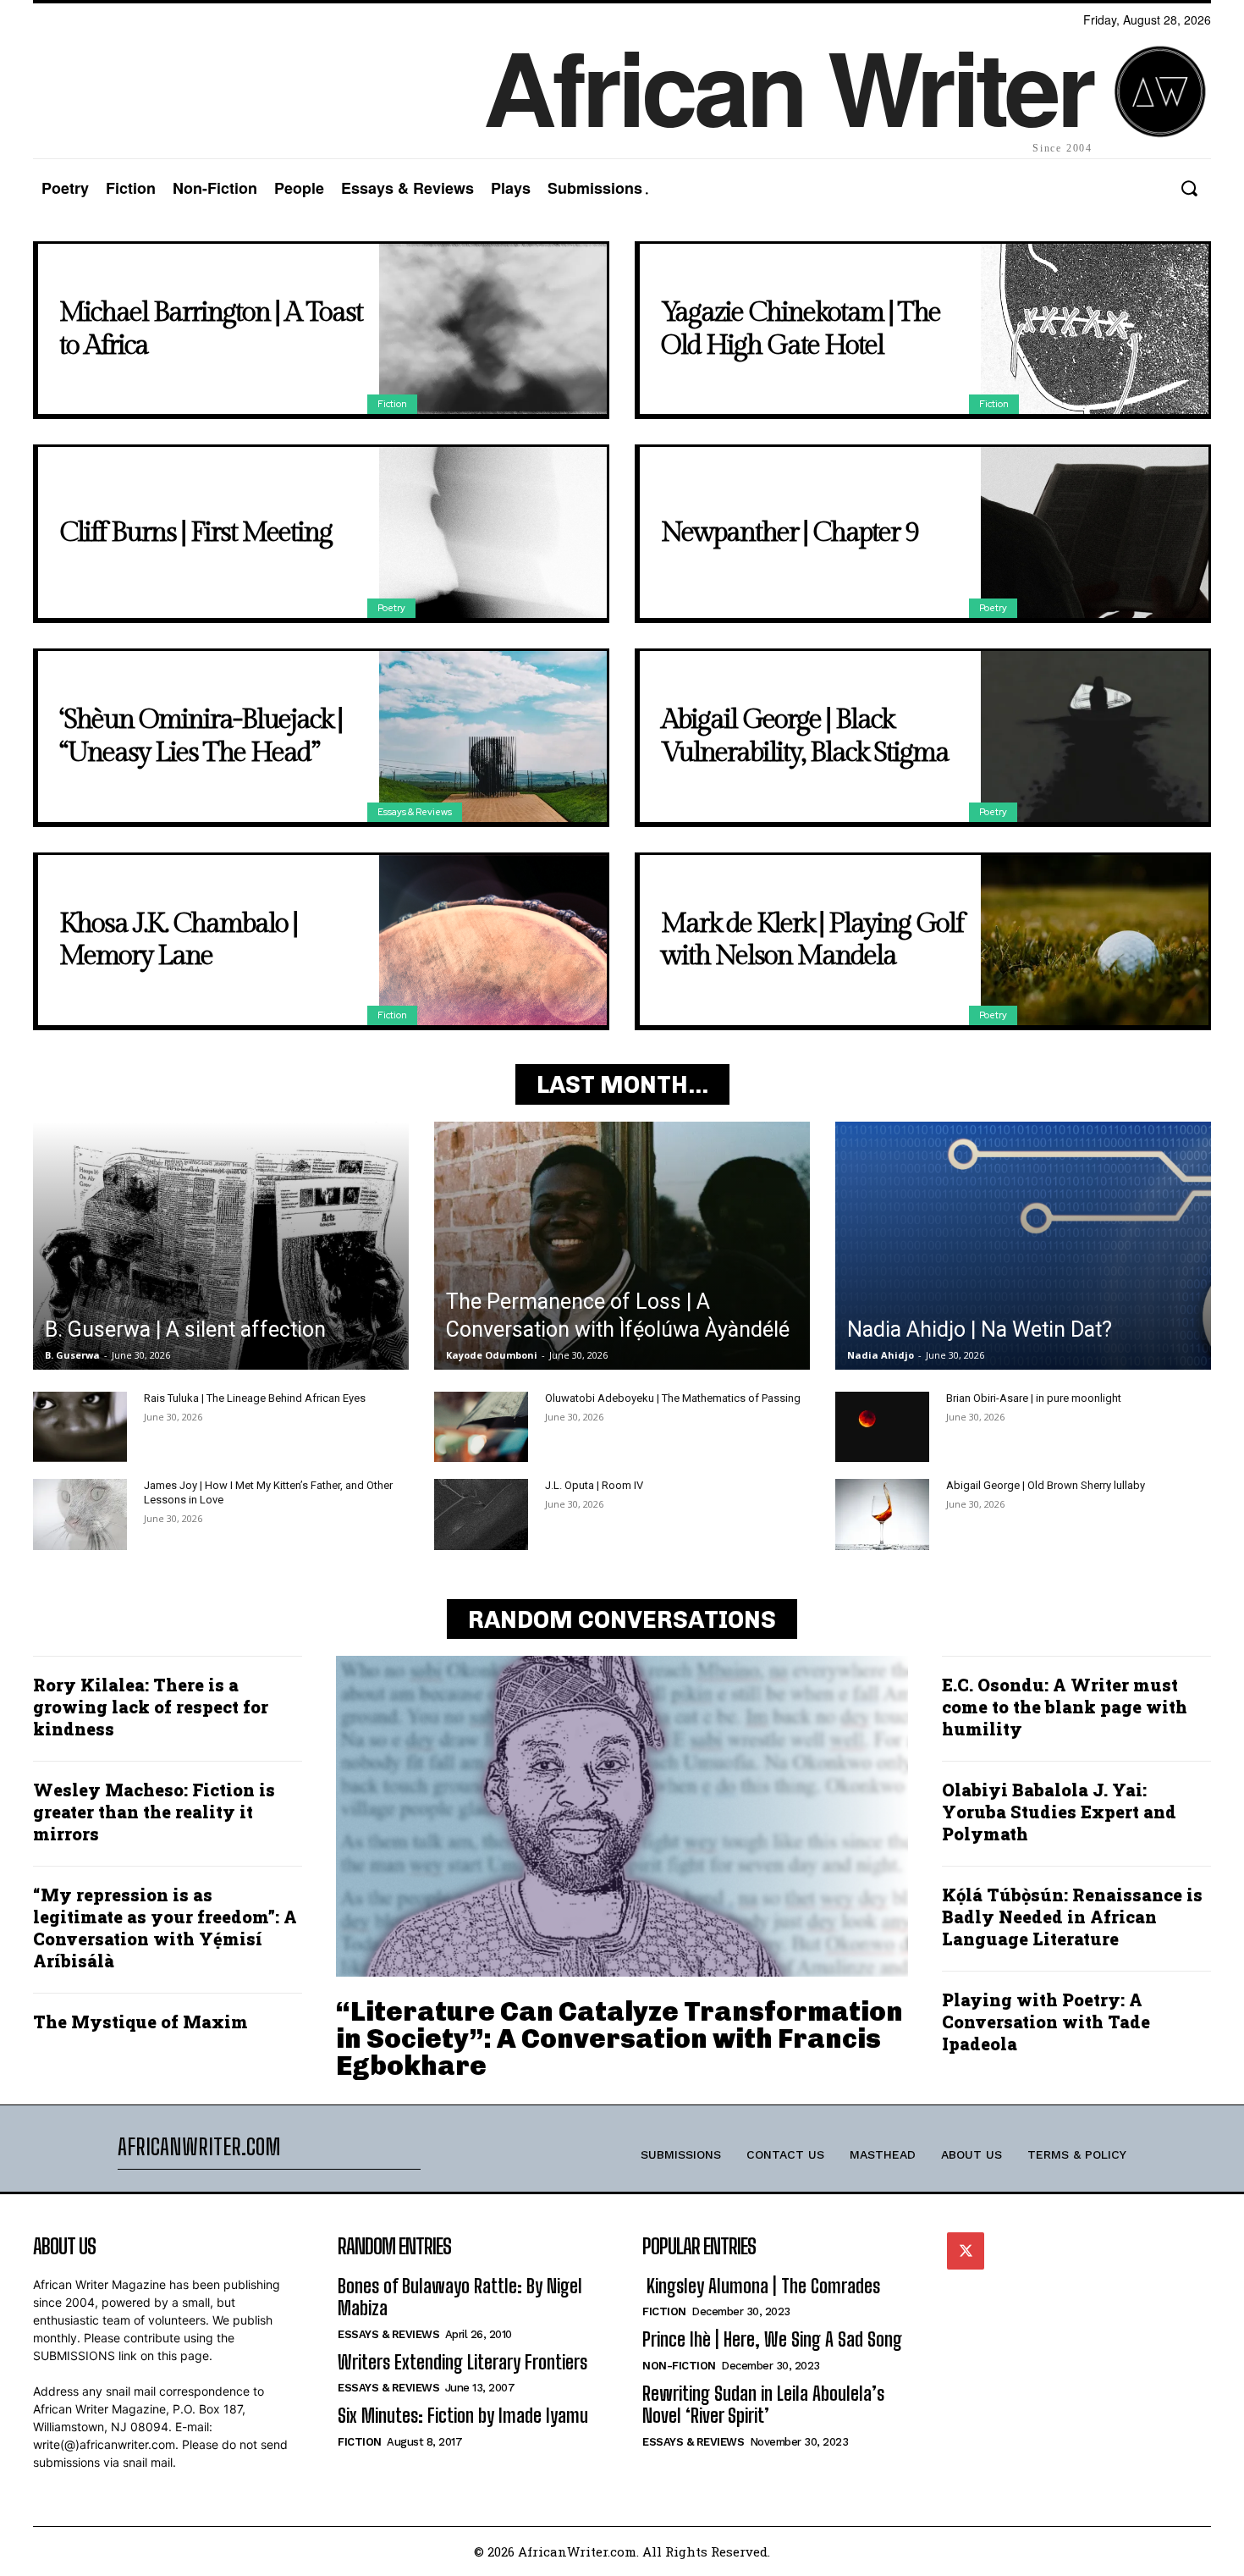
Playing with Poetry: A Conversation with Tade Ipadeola (1046, 2022)
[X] (966, 2251)
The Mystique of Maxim (140, 2022)
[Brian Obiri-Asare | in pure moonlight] (882, 1427)
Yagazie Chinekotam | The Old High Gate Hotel (801, 328)
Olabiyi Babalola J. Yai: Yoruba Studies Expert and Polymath (1059, 1812)
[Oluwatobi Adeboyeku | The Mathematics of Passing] (481, 1427)
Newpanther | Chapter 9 (790, 532)
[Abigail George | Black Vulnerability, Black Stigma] (1095, 736)
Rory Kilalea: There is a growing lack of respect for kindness (151, 1707)
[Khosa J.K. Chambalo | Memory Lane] (493, 940)
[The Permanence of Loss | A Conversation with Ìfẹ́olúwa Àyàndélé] (622, 1246)
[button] (1189, 188)
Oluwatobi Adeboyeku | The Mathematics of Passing (673, 1398)
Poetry (391, 608)
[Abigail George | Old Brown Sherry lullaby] (882, 1514)
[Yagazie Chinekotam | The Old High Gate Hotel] (1095, 329)
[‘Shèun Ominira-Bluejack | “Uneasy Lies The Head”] (493, 736)
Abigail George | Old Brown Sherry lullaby (1046, 1485)
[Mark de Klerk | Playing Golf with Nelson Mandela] (1095, 940)
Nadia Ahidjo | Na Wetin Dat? (980, 1329)
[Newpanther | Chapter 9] (1095, 532)
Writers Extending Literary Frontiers (462, 2362)
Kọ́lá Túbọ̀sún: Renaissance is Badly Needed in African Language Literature (1072, 1917)
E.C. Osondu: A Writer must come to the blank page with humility (1065, 1707)
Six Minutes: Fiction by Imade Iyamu (463, 2416)
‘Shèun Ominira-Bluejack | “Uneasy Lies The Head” (201, 736)
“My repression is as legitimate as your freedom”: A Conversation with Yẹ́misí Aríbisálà (165, 1928)
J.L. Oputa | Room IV (594, 1485)
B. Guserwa (72, 1355)
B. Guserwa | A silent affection (185, 1329)
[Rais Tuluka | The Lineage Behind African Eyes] (80, 1427)
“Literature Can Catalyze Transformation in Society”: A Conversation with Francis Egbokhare (619, 2038)
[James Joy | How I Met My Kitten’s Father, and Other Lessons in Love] (80, 1514)
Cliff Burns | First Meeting (195, 532)
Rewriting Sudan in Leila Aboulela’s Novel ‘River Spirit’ (763, 2405)
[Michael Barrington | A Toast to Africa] (493, 329)
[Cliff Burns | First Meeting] (493, 532)
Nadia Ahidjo (881, 1355)
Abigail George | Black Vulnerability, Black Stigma (805, 736)
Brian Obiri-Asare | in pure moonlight (1034, 1398)
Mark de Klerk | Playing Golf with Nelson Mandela (812, 940)
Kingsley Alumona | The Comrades (761, 2286)
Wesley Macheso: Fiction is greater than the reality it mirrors (154, 1812)
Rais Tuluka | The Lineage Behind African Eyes (255, 1398)
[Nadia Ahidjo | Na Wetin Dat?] (1023, 1246)
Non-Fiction (679, 2366)
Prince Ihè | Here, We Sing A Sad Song (772, 2339)
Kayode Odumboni (492, 1355)
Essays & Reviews (415, 812)
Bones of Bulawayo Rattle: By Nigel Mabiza (460, 2297)
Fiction (392, 404)
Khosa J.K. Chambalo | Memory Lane (178, 940)
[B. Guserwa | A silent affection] (221, 1246)
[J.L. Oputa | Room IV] (481, 1514)
